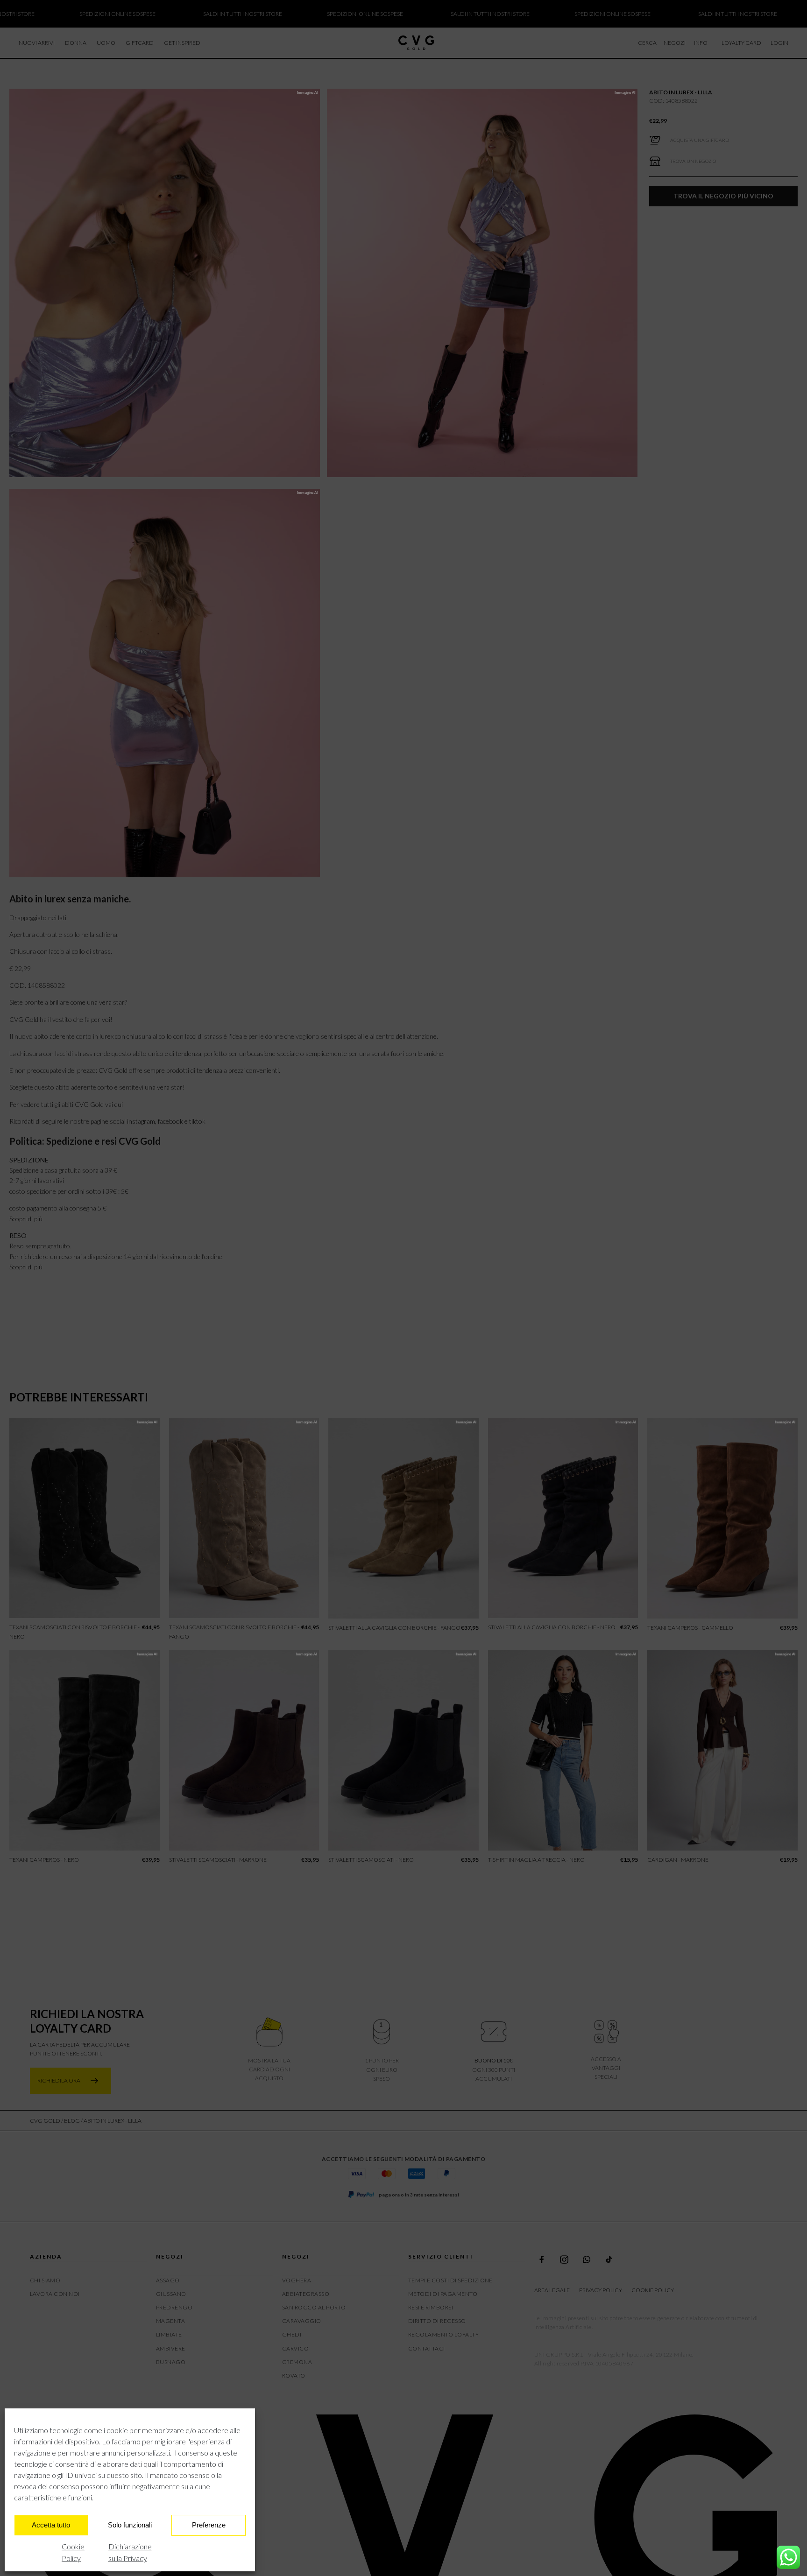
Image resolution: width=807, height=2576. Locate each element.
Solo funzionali (130, 2525)
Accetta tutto (51, 2525)
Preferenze (209, 2525)
